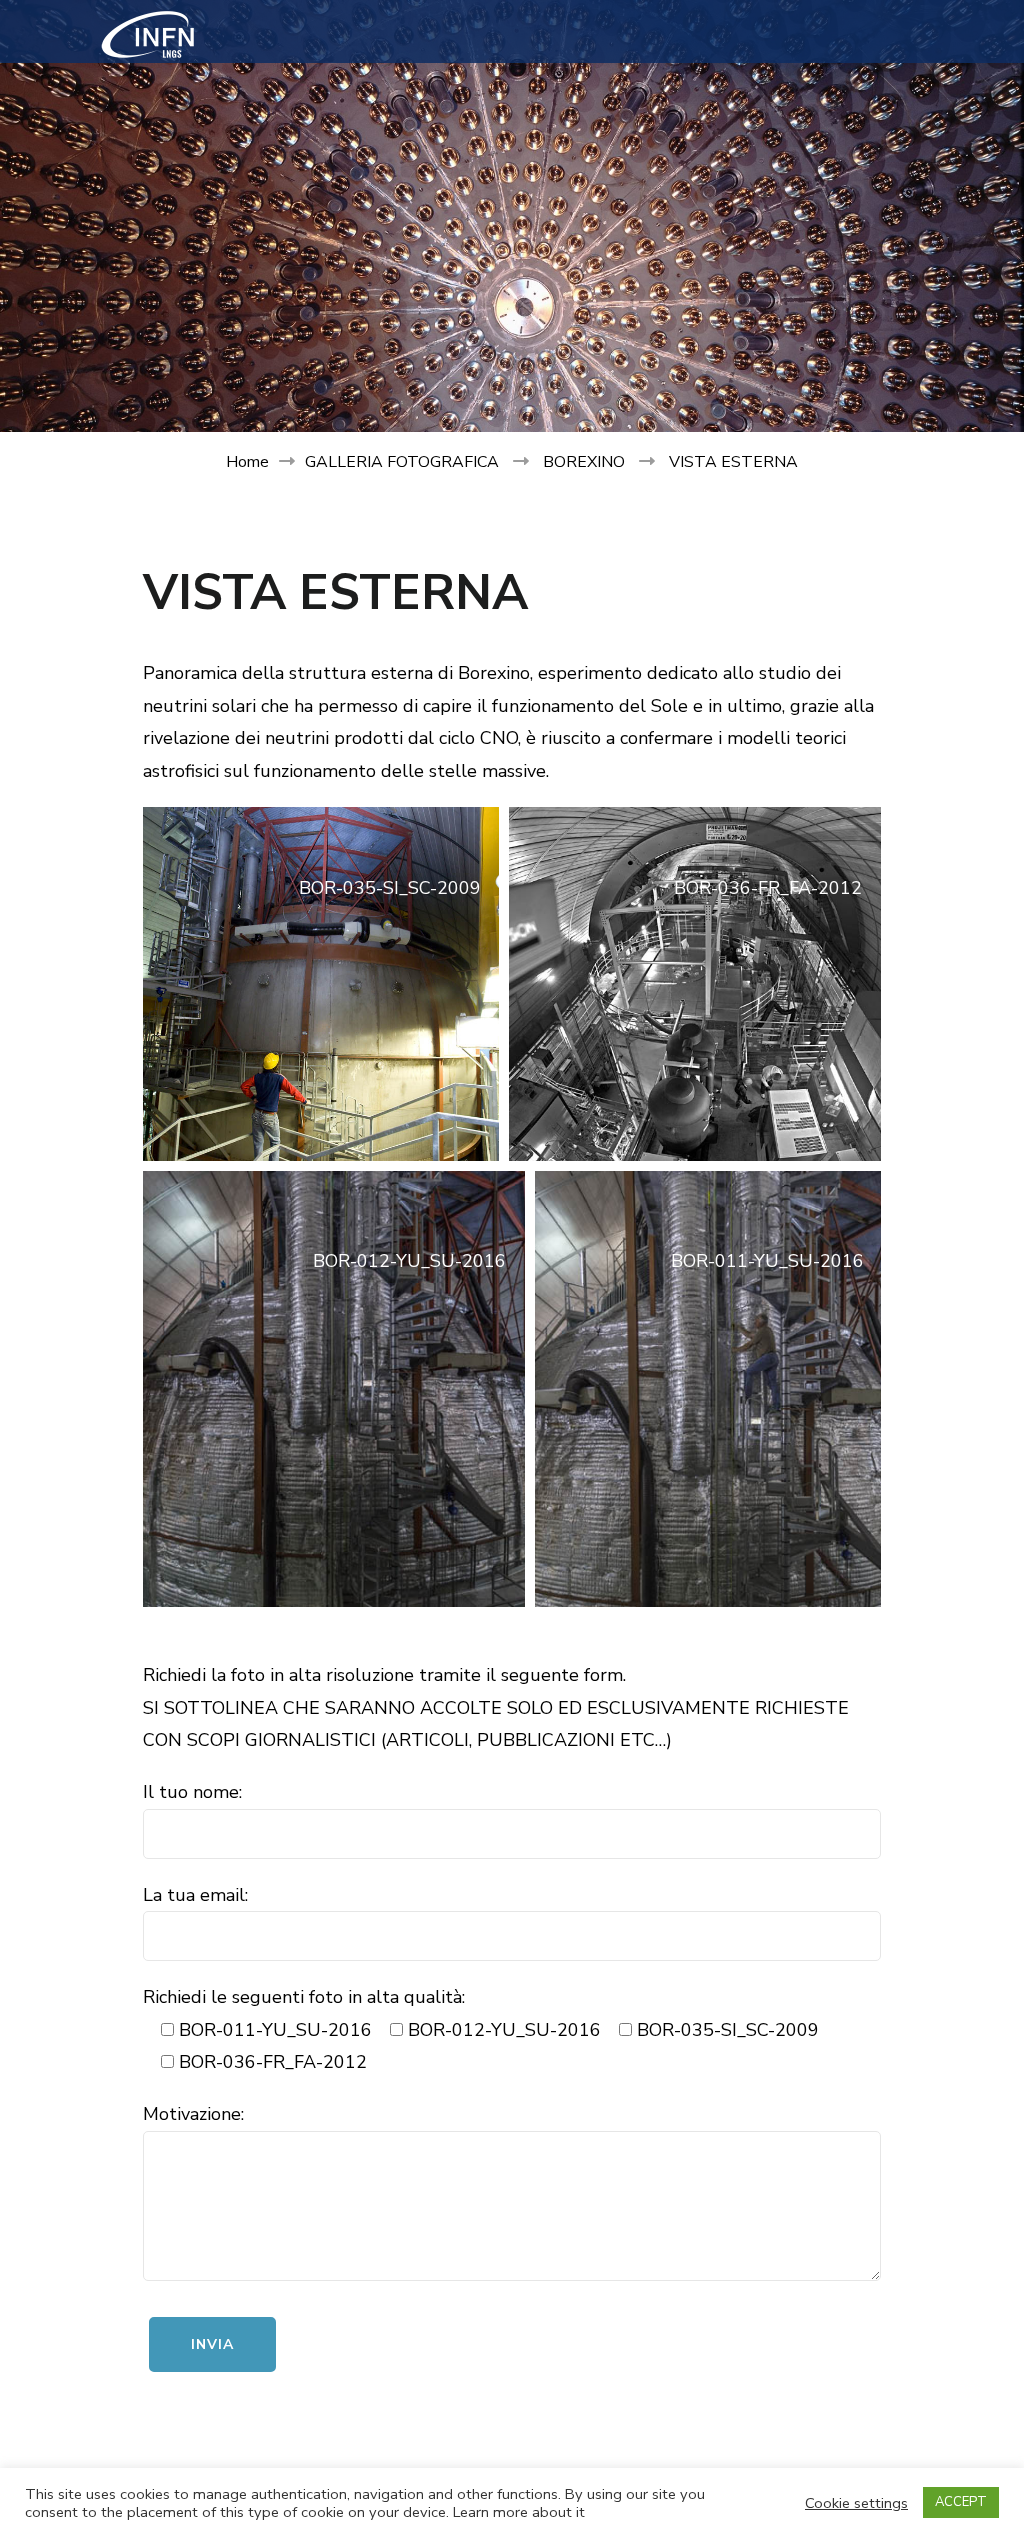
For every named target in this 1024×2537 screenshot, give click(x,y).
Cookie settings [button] (856, 2503)
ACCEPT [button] (961, 2502)
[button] (321, 984)
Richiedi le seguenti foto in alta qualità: (304, 1997)
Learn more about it (519, 2512)
